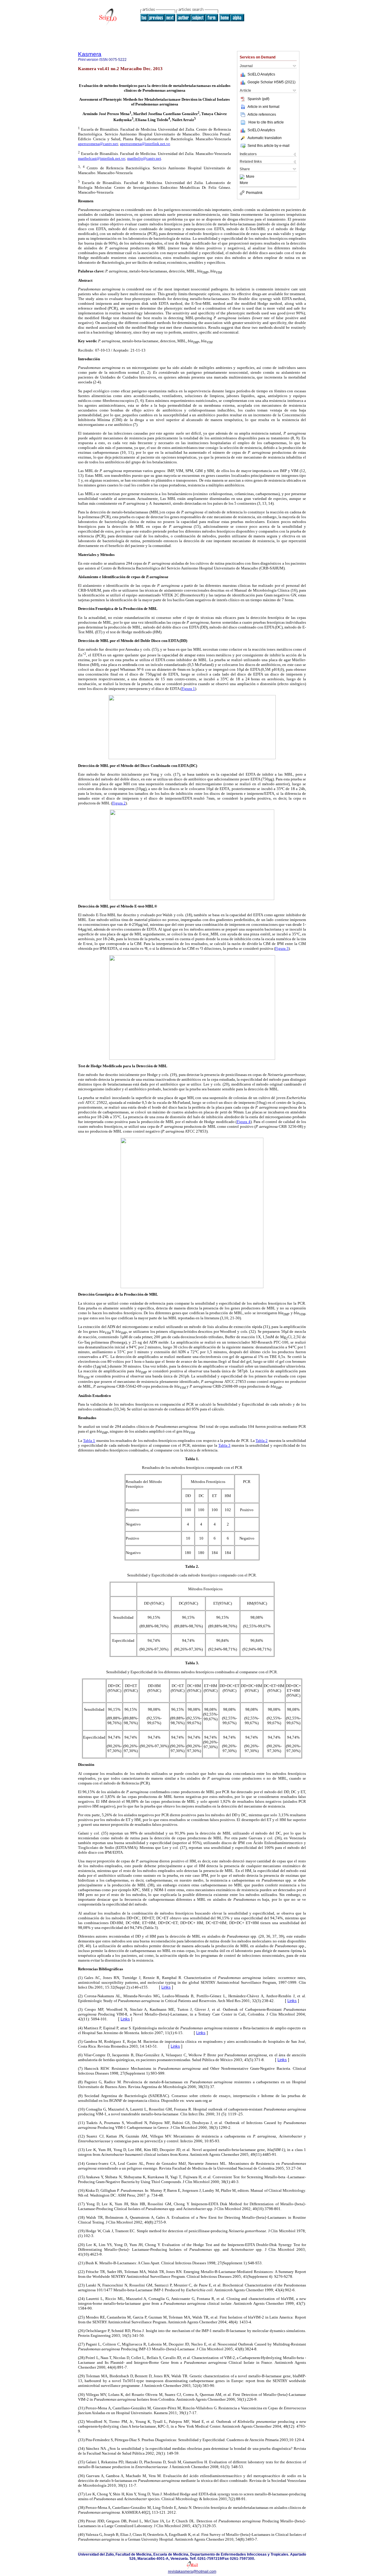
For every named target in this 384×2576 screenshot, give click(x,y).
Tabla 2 (262, 1441)
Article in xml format (263, 107)
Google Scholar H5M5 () (271, 82)
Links (166, 1987)
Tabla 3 (225, 1445)
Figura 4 (243, 1122)
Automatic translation (265, 138)
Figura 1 (188, 689)
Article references (262, 114)
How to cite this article (266, 122)
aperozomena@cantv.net (98, 144)
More (250, 177)
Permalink (254, 193)
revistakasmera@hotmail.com (192, 2572)
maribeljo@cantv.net (144, 158)
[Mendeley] (243, 177)
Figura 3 (282, 948)
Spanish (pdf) (258, 99)
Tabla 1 (89, 1441)
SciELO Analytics (261, 74)
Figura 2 (119, 803)
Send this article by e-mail (268, 146)
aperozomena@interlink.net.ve (145, 144)
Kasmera (90, 54)
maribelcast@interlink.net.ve (102, 158)
